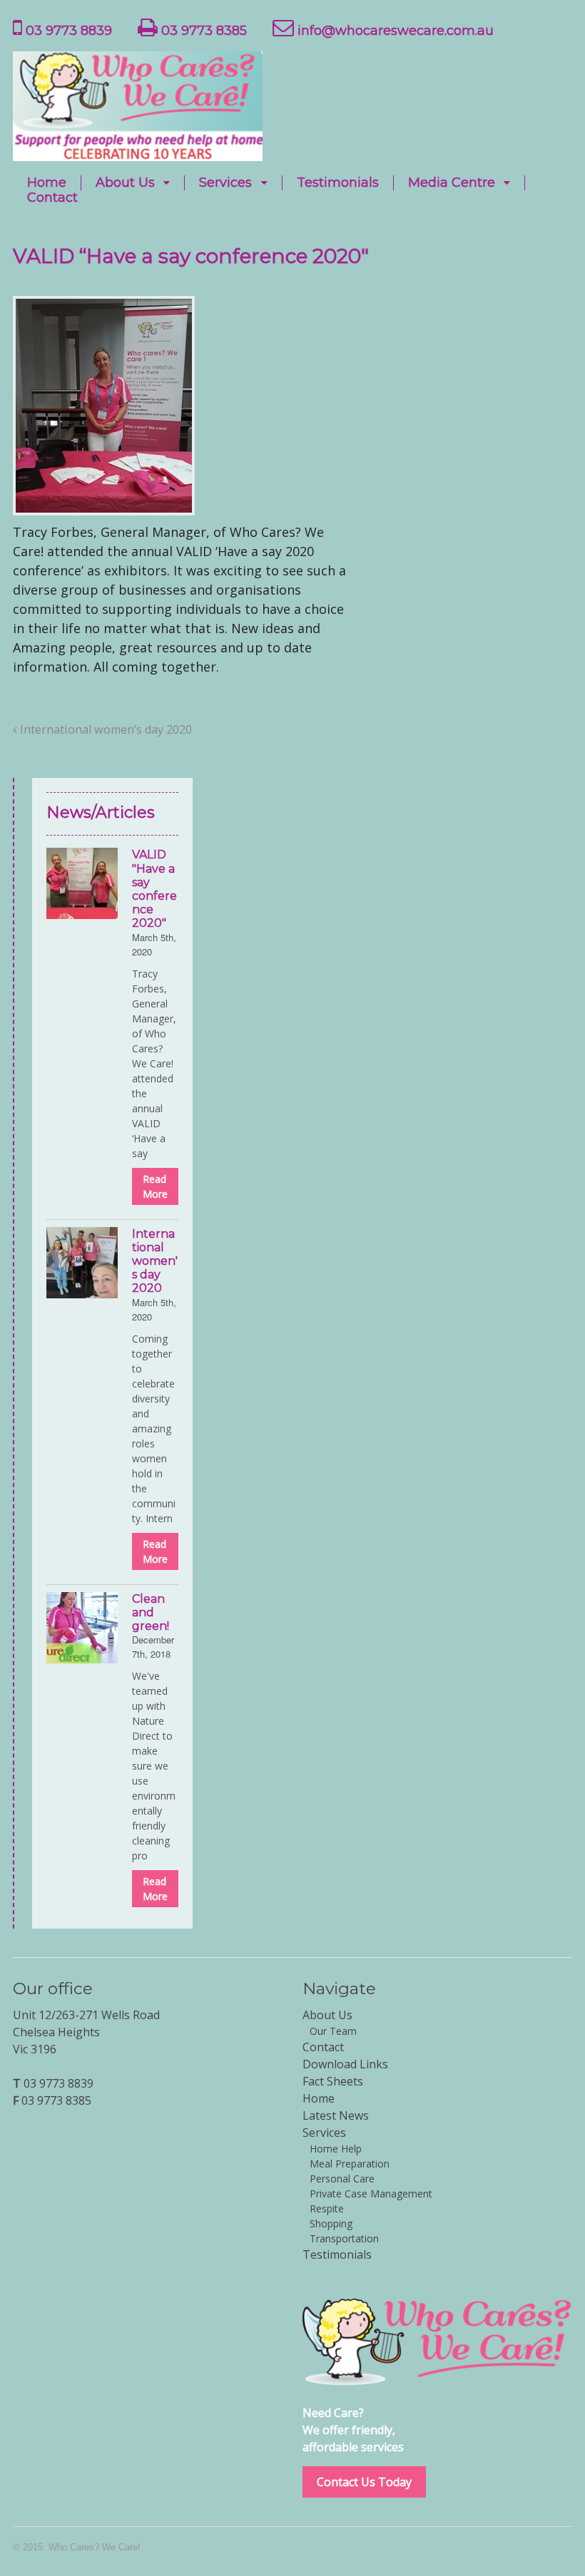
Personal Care (342, 2179)
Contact (52, 198)
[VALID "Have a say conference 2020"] (82, 883)
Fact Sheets (333, 2081)
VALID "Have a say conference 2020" (154, 889)
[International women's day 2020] (82, 1263)
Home (47, 183)
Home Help (336, 2149)
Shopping (331, 2223)
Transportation (344, 2238)
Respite (327, 2208)
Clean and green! (151, 1612)
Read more (155, 1186)
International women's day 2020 (155, 1261)
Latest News (336, 2115)
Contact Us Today (364, 2482)
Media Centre (452, 183)
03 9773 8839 (67, 31)
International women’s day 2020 (105, 729)
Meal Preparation (350, 2164)
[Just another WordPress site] (138, 151)
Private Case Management (371, 2193)
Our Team (333, 2031)
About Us (125, 183)
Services (225, 183)
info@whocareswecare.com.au (394, 31)
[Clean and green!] (82, 1628)
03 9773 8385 (202, 31)
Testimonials (338, 183)
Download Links (345, 2064)
